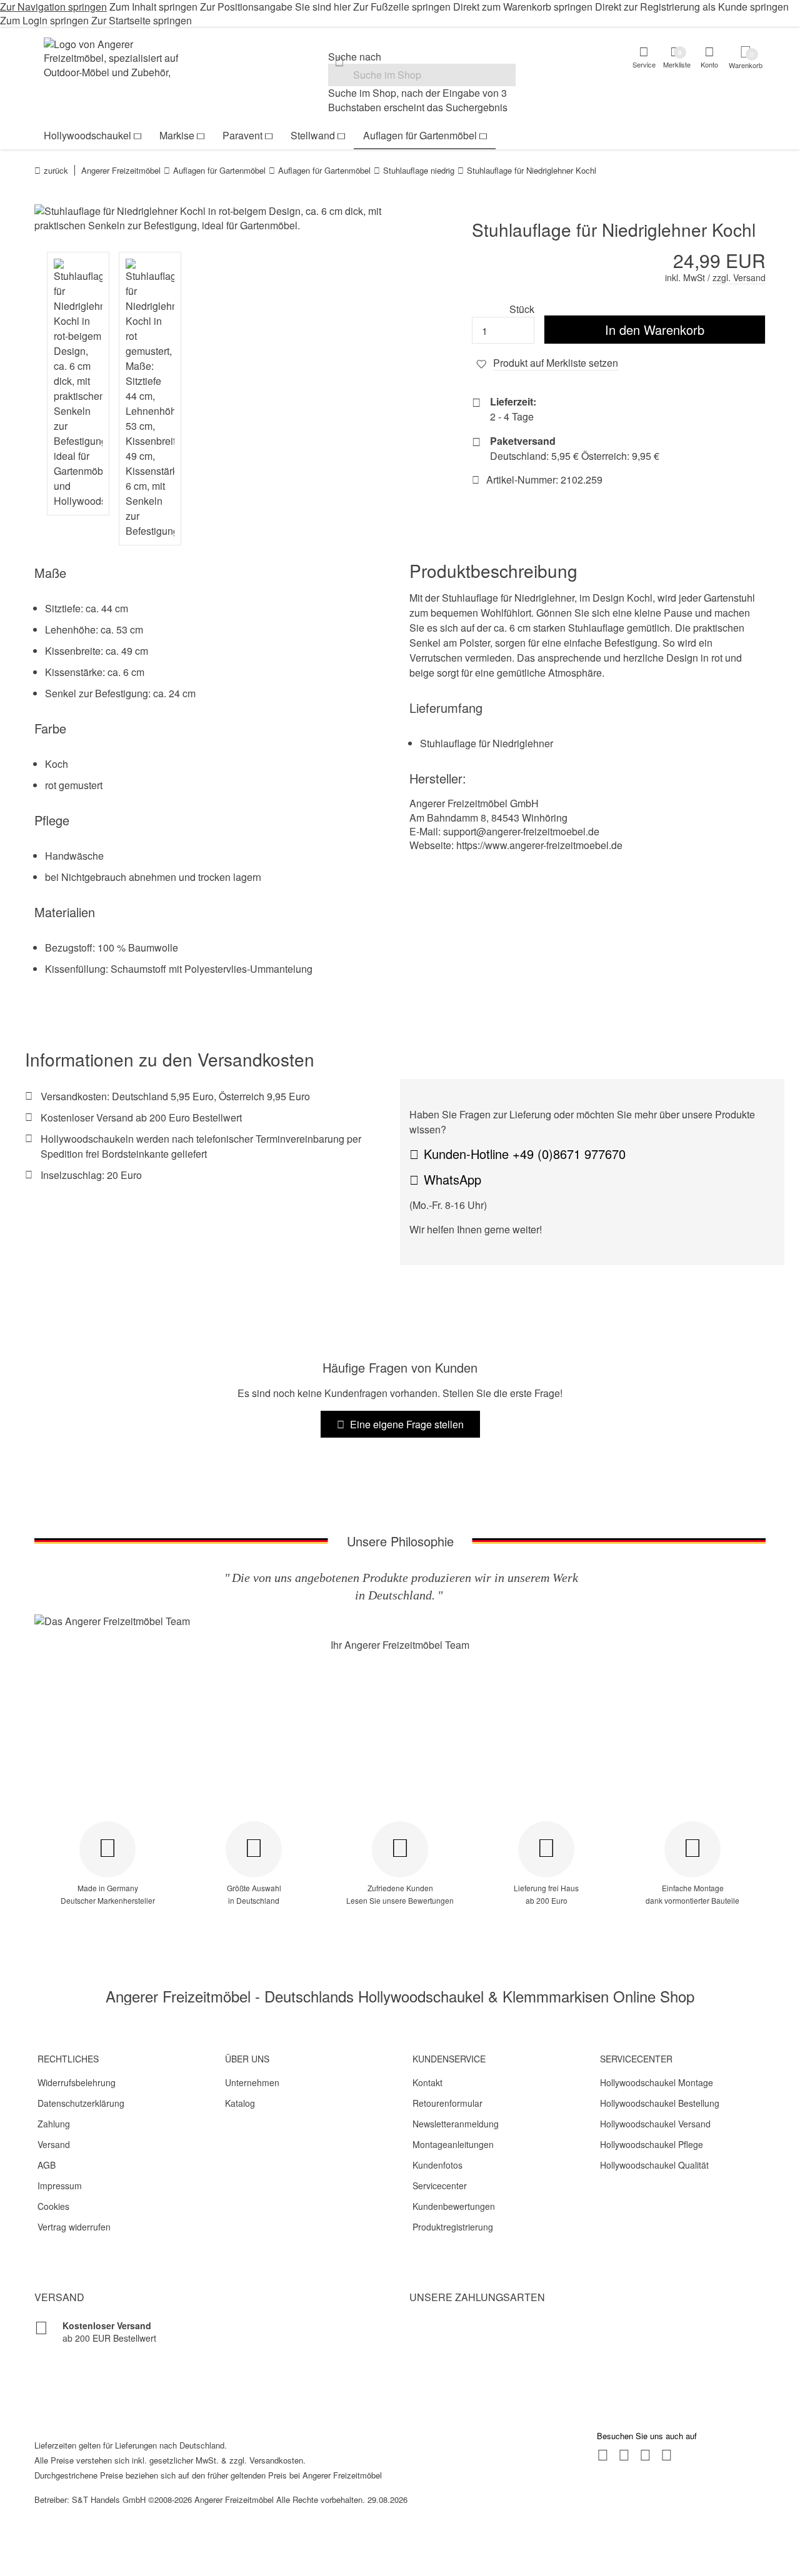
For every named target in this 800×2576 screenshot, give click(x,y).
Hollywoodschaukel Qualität (654, 2165)
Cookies (53, 2206)
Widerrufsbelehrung (77, 2082)
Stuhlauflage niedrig (419, 170)
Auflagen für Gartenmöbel (420, 135)
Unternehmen (252, 2082)
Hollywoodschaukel (87, 135)
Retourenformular (447, 2103)
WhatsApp (452, 1179)
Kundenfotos (437, 2165)
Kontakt (427, 2082)
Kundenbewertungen (454, 2206)
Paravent (242, 135)
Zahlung (54, 2124)
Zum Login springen (44, 20)
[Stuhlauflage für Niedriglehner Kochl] (212, 218)
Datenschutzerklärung (81, 2103)
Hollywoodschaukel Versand (655, 2124)
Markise (177, 135)
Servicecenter (440, 2186)
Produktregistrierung (453, 2227)
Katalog (240, 2103)
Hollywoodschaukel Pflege (652, 2144)
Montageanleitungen (453, 2144)
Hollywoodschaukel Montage (657, 2082)
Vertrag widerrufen (74, 2227)
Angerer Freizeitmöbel (121, 170)
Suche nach (355, 57)
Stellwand (313, 135)
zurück (56, 170)
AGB (47, 2165)
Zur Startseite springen (142, 20)
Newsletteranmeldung (456, 2124)
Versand (54, 2144)
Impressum (60, 2186)
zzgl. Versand (739, 277)
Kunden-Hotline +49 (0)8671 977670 (525, 1154)
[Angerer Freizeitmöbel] (119, 60)
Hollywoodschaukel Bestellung (660, 2103)
